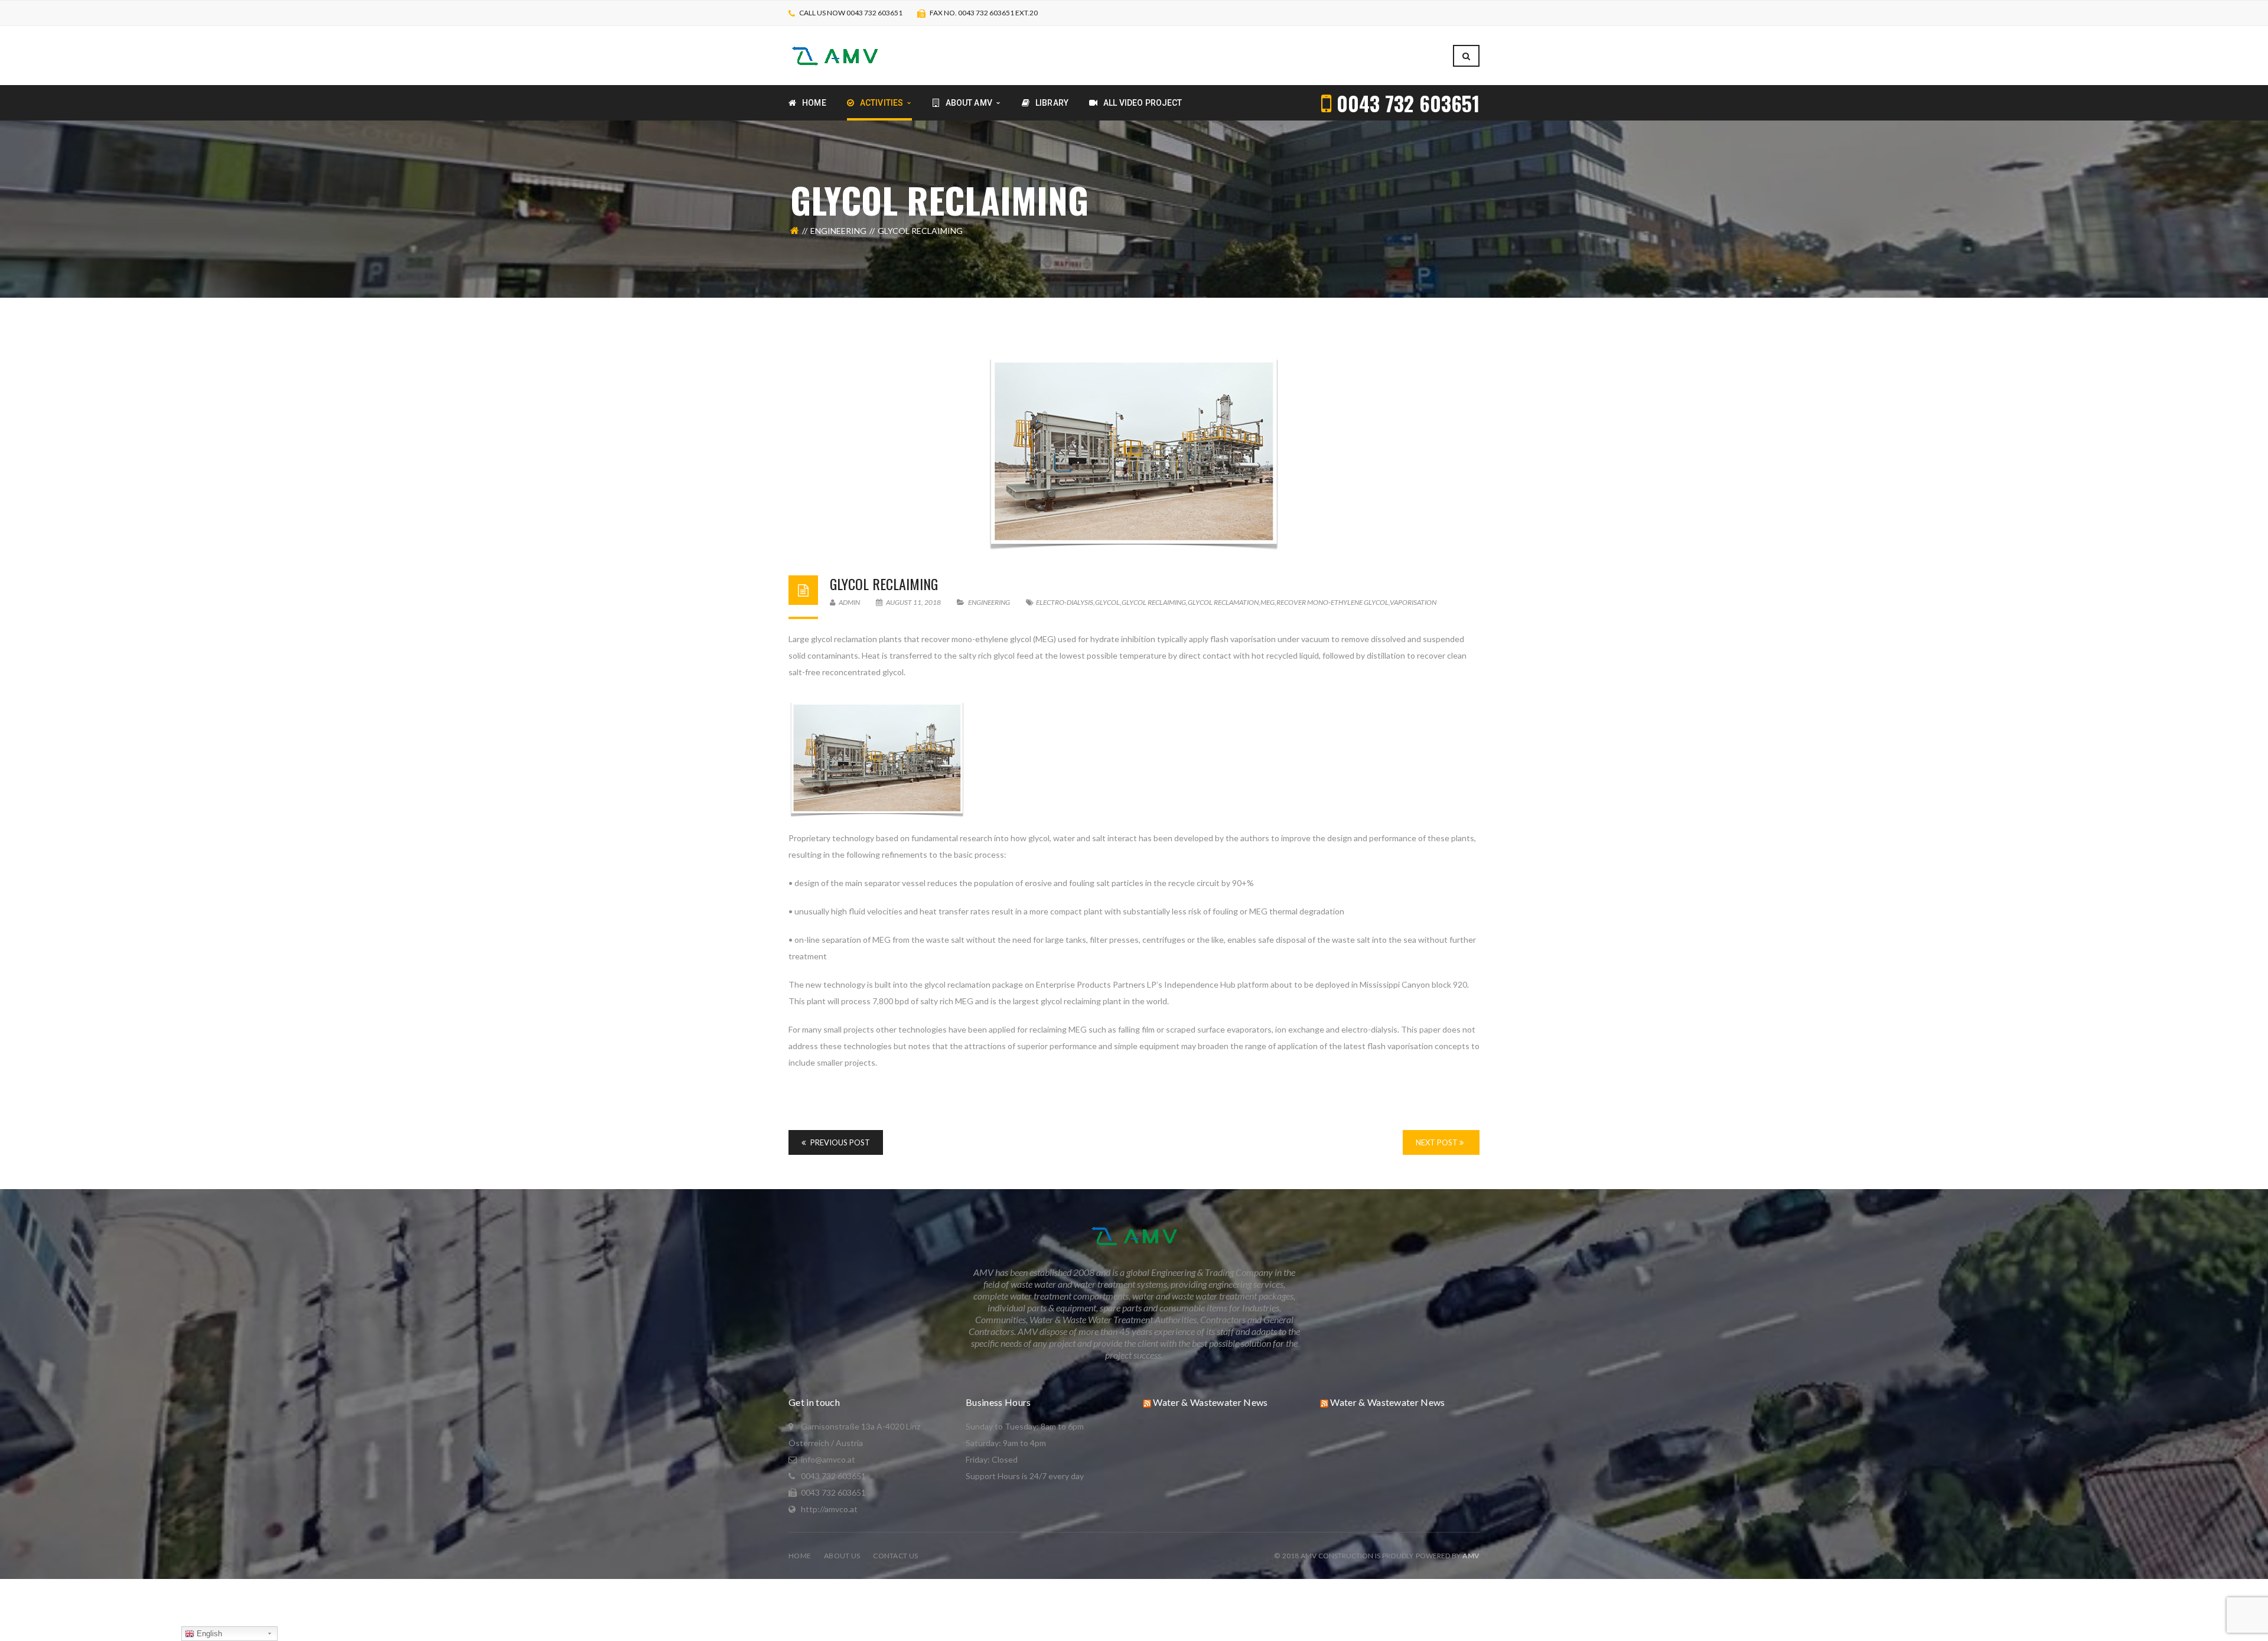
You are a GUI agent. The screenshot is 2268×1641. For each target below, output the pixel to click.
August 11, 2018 (913, 602)
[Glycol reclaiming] (1134, 454)
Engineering (838, 231)
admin (849, 602)
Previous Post (839, 1142)
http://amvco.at (829, 1509)
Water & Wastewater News (1210, 1402)
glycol (1107, 602)
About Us (842, 1556)
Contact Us (895, 1556)
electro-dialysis (1065, 602)
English (208, 1634)
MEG (1267, 602)
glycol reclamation (1223, 602)
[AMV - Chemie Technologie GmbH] (835, 55)
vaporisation (1413, 602)
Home (800, 1556)
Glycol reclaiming (884, 584)
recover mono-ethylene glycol (1332, 602)
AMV (1471, 1556)
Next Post (1438, 1142)
